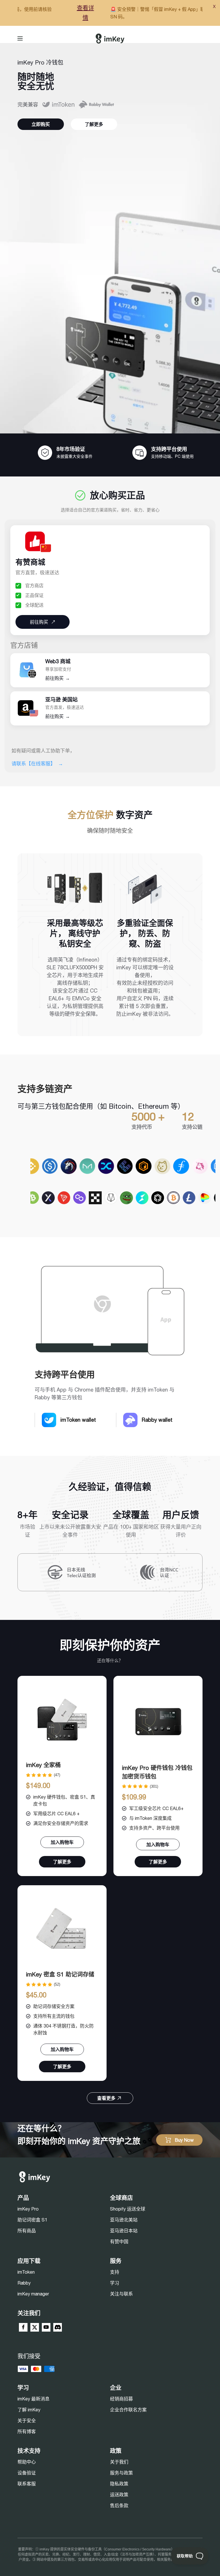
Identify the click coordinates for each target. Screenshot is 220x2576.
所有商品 (27, 2231)
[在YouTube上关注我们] (46, 2327)
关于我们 (119, 2462)
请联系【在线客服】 (37, 764)
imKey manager (33, 2294)
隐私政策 (119, 2484)
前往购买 (58, 678)
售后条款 (119, 2505)
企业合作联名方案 (128, 2410)
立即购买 (41, 124)
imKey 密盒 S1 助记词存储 (60, 1974)
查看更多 (106, 2098)
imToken (26, 2272)
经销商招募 (121, 2399)
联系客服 (27, 2484)
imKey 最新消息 (34, 2399)
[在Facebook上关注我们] (23, 2327)
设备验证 (27, 2473)
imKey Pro (28, 2209)
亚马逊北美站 (124, 2220)
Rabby (24, 2283)
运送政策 (119, 2495)
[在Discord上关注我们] (58, 2327)
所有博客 (27, 2431)
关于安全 (27, 2421)
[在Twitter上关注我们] (35, 2327)
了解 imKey (29, 2410)
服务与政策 (121, 2473)
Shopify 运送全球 (128, 2209)
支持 (115, 2272)
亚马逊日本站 (124, 2231)
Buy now (184, 2140)
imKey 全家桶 (43, 1765)
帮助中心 (27, 2462)
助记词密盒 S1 (32, 2220)
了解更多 (94, 124)
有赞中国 (119, 2242)
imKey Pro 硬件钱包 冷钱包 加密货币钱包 (157, 1772)
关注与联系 (121, 2294)
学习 (115, 2283)
